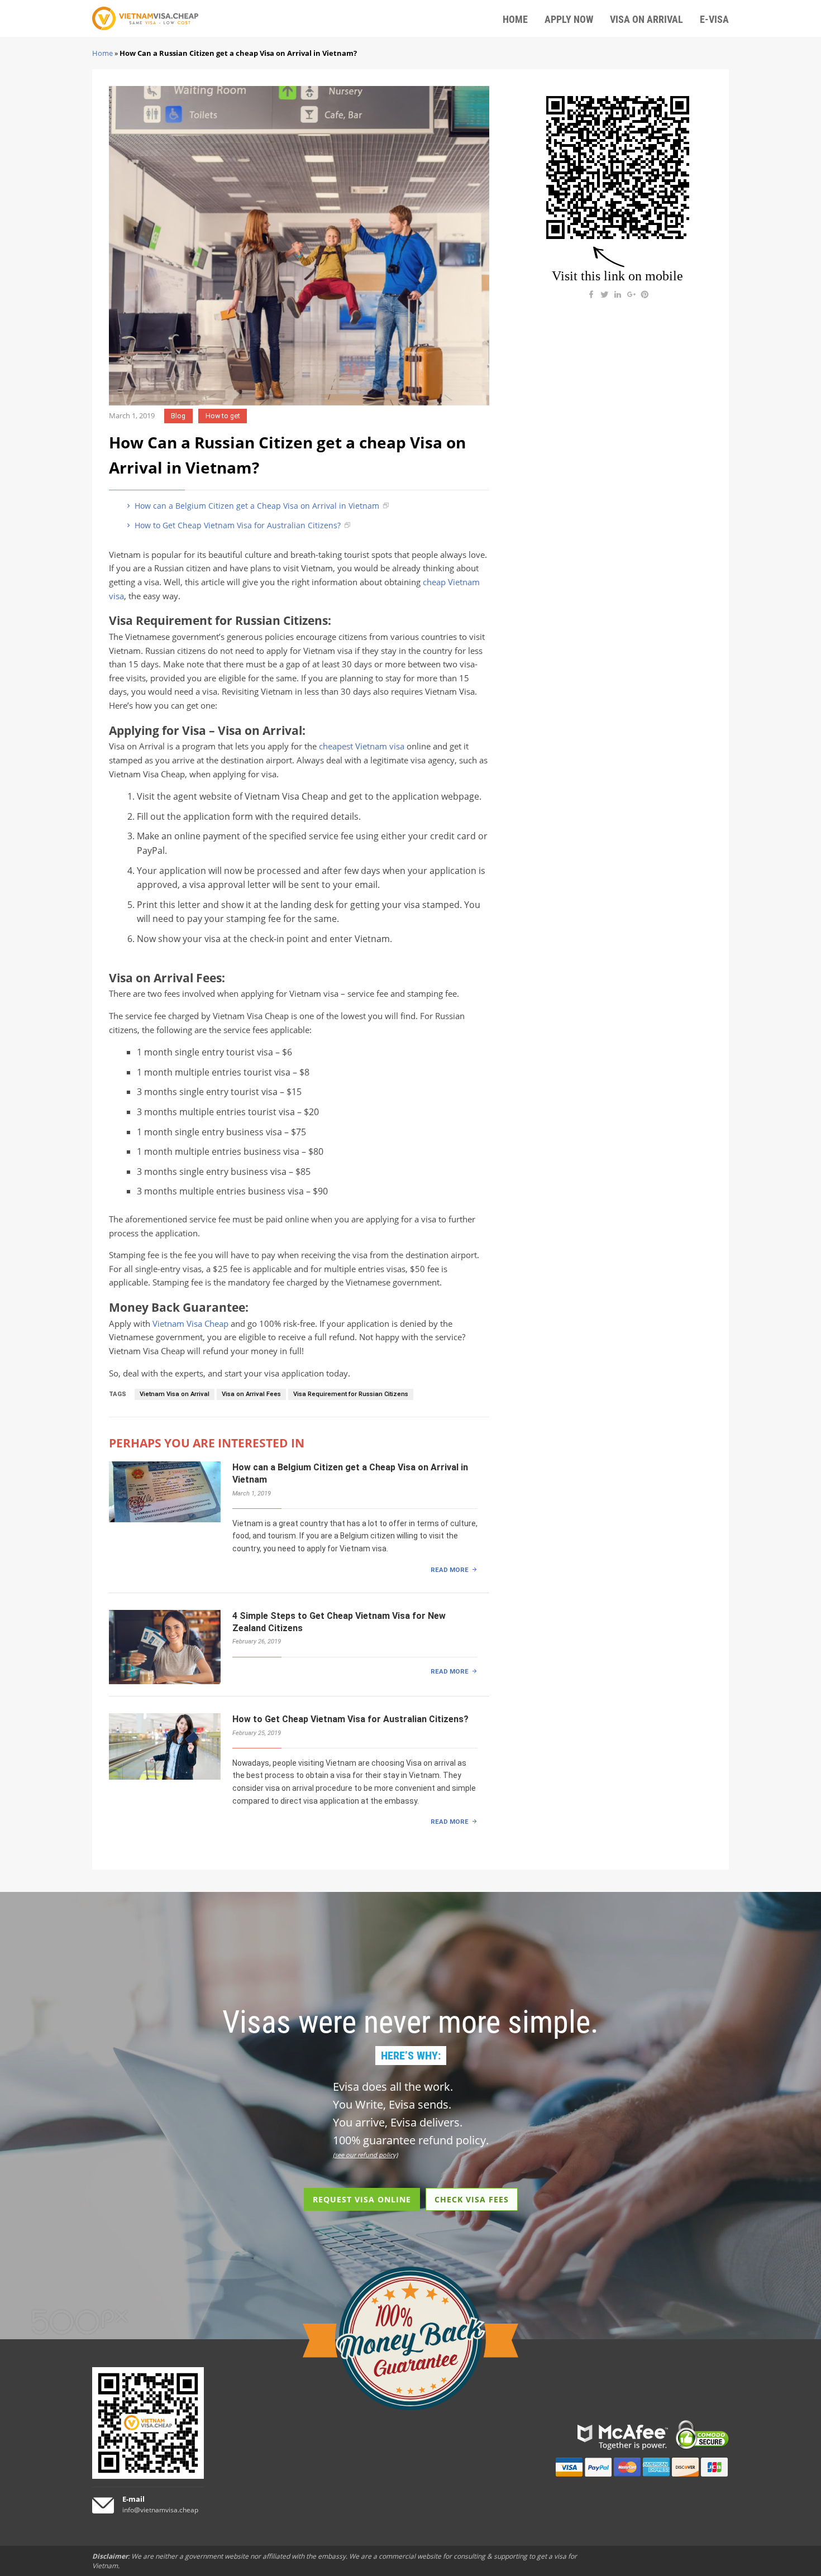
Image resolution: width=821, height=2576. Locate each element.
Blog (178, 416)
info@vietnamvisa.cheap (160, 2510)
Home (102, 53)
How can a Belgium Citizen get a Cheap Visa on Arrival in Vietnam (256, 506)
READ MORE (450, 1570)
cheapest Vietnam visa (362, 746)
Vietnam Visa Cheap (190, 1324)
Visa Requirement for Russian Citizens (351, 1394)
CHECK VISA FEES (472, 2199)
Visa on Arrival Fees (251, 1394)
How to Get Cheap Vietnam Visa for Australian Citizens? (237, 525)
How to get (223, 416)
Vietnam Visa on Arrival (175, 1394)
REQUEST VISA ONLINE (362, 2199)
